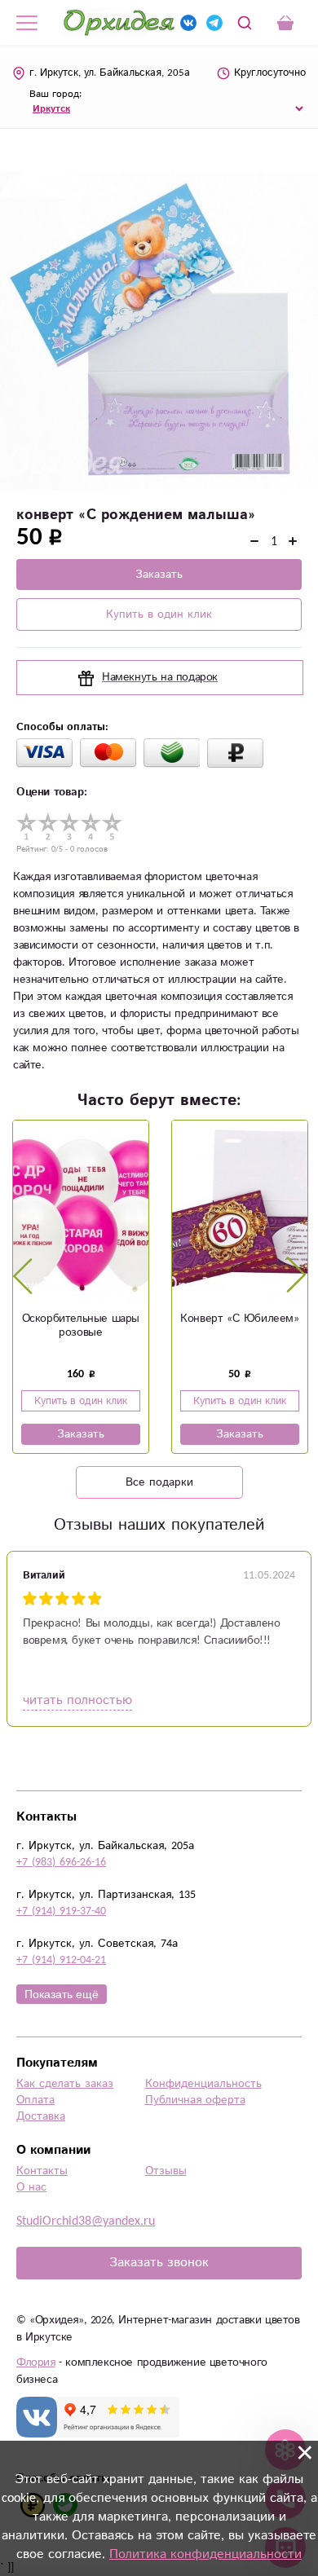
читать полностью (77, 1700)
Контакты (42, 2171)
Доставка (41, 2116)
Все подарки (159, 1482)
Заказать (159, 575)
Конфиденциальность (203, 2084)
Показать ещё (62, 1994)
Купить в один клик (159, 614)
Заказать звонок (159, 2263)
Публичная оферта (195, 2100)
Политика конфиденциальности (205, 2554)
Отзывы (166, 2171)
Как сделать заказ (65, 2084)
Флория (36, 2362)
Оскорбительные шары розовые (81, 1325)
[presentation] (23, 1275)
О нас (31, 2187)
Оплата (35, 2100)
